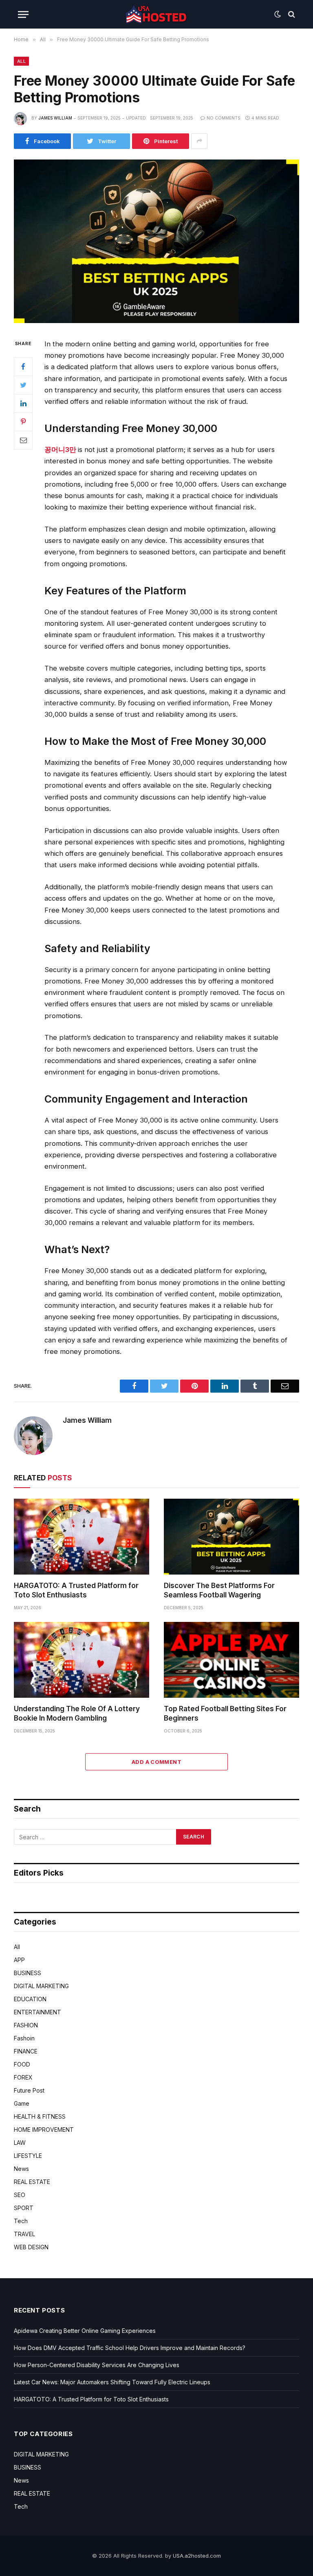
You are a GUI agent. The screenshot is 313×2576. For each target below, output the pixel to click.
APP (19, 1960)
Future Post (29, 2090)
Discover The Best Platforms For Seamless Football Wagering (219, 1590)
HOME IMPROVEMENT (44, 2130)
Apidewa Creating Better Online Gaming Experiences (85, 2331)
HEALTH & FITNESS (40, 2116)
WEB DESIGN (31, 2247)
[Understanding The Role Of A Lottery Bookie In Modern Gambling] (82, 1660)
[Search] (291, 14)
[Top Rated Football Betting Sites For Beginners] (231, 1660)
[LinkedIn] (23, 403)
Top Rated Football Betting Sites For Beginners (225, 1713)
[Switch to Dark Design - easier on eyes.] (278, 14)
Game (22, 2103)
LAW (20, 2143)
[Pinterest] (23, 422)
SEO (20, 2195)
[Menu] (23, 14)
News (21, 2169)
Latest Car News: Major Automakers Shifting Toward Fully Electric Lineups (112, 2382)
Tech (21, 2221)
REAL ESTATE (32, 2182)
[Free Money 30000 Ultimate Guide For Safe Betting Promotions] (156, 321)
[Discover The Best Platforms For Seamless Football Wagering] (231, 1537)
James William (55, 118)
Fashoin (24, 2038)
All (21, 61)
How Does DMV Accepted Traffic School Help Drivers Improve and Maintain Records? (130, 2348)
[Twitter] (23, 385)
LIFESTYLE (28, 2156)
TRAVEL (24, 2234)
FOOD (22, 2064)
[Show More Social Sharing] (199, 141)
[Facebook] (23, 367)
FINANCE (26, 2051)
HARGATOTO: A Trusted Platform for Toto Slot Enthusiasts (76, 1590)
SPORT (24, 2208)
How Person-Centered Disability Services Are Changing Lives (97, 2365)
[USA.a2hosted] (156, 14)
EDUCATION (30, 1999)
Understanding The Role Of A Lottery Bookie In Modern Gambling (77, 1713)
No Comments (224, 118)
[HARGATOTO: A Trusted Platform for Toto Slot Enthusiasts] (82, 1537)
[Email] (23, 440)
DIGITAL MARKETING (41, 1986)
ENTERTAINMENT (37, 2012)
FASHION (26, 2025)
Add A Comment (156, 1762)
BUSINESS (28, 1973)
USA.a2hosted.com (197, 2556)
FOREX (23, 2077)
